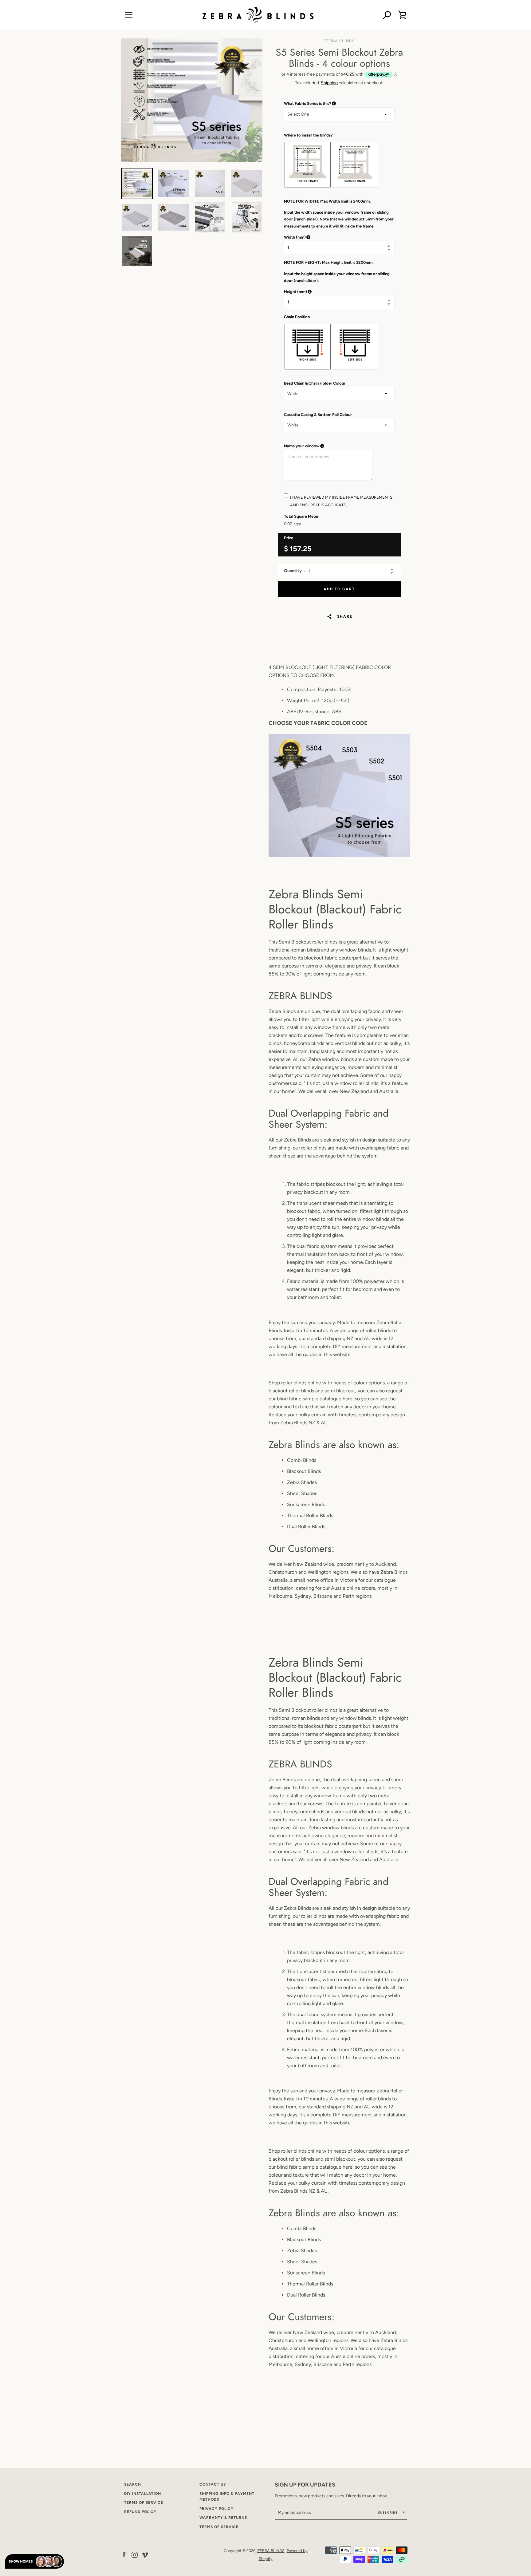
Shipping (329, 83)
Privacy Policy (216, 2509)
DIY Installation (143, 2494)
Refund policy (140, 2512)
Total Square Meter (301, 516)
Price (289, 538)
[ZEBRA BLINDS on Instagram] (135, 2554)
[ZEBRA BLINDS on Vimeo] (145, 2554)
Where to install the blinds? (308, 135)
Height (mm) (325, 292)
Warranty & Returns (223, 2518)
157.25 (301, 549)
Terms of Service (144, 2503)
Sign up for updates (305, 2485)
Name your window (332, 446)
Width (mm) (326, 237)
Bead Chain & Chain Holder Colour (315, 383)
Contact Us (213, 2484)
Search (133, 2484)
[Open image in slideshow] (192, 100)
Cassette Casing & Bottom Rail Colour (318, 415)
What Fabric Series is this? (338, 104)
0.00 (288, 524)
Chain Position (297, 317)
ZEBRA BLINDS (271, 2551)
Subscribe (388, 2513)
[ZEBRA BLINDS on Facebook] (124, 2554)
